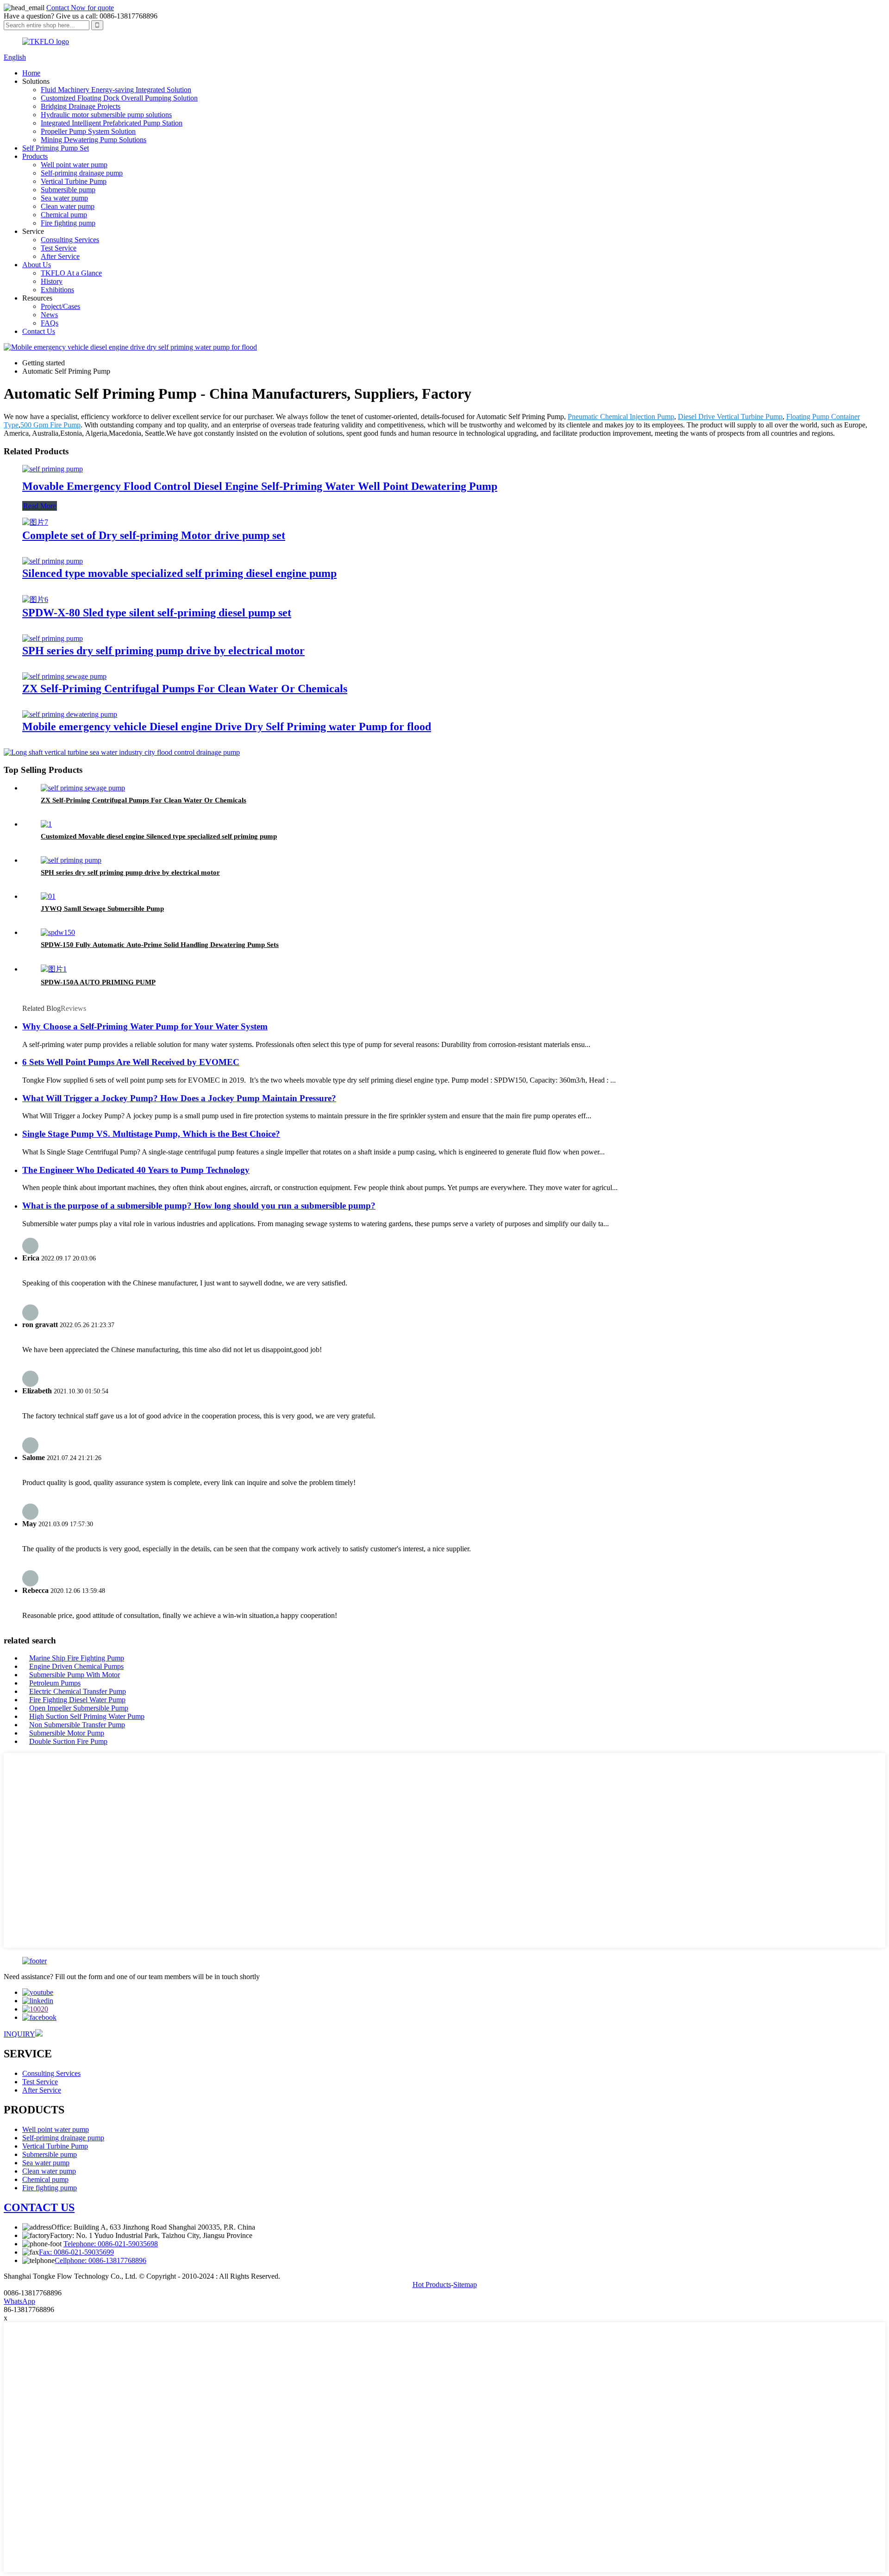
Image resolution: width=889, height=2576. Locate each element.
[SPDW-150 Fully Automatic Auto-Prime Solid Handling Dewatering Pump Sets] (58, 932)
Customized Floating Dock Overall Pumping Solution (119, 98)
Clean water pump (68, 206)
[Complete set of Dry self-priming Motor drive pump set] (35, 522)
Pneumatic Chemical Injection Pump (621, 417)
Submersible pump (68, 190)
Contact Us (39, 331)
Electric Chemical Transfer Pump (78, 1691)
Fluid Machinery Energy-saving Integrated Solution (116, 90)
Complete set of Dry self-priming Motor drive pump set (154, 535)
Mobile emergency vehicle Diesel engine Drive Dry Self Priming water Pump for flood (227, 727)
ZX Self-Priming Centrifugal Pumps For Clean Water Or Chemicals (185, 689)
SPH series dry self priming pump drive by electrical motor (163, 651)
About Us (37, 265)
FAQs (50, 323)
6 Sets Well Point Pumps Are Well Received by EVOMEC (131, 1062)
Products (35, 156)
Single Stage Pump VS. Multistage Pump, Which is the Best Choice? (151, 1134)
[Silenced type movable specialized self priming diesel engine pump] (53, 561)
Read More (40, 506)
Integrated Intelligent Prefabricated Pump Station (112, 123)
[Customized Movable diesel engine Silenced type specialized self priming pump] (46, 824)
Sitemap (465, 2285)
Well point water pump (74, 165)
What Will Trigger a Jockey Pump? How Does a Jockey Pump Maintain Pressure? (179, 1098)
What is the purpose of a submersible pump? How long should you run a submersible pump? (199, 1206)
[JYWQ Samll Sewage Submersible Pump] (48, 896)
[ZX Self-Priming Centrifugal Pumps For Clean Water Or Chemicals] (64, 676)
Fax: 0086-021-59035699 (76, 2252)
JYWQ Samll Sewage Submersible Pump (102, 909)
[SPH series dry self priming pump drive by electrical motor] (53, 638)
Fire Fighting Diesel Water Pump (77, 1700)
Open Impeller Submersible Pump (79, 1708)
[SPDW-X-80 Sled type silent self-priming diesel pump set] (35, 599)
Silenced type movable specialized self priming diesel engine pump (179, 573)
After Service (60, 256)
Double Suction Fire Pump (68, 1741)
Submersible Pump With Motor (75, 1675)
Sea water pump (64, 198)
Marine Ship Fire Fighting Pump (77, 1658)
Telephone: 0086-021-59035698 (111, 2244)
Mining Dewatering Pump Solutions (94, 140)
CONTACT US (39, 2207)
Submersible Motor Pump (67, 1733)
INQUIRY (19, 2034)
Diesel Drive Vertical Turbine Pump (730, 417)
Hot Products (432, 2285)
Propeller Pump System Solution (88, 131)
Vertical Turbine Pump (74, 181)
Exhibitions (57, 290)
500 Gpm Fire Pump (50, 425)
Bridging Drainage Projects (81, 106)
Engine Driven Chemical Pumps (76, 1666)
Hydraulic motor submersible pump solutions (106, 115)
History (52, 281)
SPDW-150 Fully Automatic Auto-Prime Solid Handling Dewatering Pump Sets (160, 945)
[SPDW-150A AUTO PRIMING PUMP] (54, 969)
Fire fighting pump (68, 223)
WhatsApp (19, 2301)
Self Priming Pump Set (56, 148)
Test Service (59, 248)
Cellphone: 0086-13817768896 (100, 2260)
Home (31, 73)
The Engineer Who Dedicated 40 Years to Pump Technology (136, 1170)
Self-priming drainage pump (82, 173)
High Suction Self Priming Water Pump (87, 1716)
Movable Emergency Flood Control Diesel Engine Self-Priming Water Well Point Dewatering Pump (260, 486)
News (49, 315)
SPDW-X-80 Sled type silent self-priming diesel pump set (157, 613)
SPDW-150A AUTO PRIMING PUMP (98, 982)
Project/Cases (60, 306)
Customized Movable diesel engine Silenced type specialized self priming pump (159, 836)
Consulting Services (70, 240)
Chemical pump (64, 215)
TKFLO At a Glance (71, 273)
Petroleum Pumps (55, 1683)
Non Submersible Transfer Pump (77, 1725)
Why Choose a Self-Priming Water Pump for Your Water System (145, 1026)
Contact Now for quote (80, 8)
